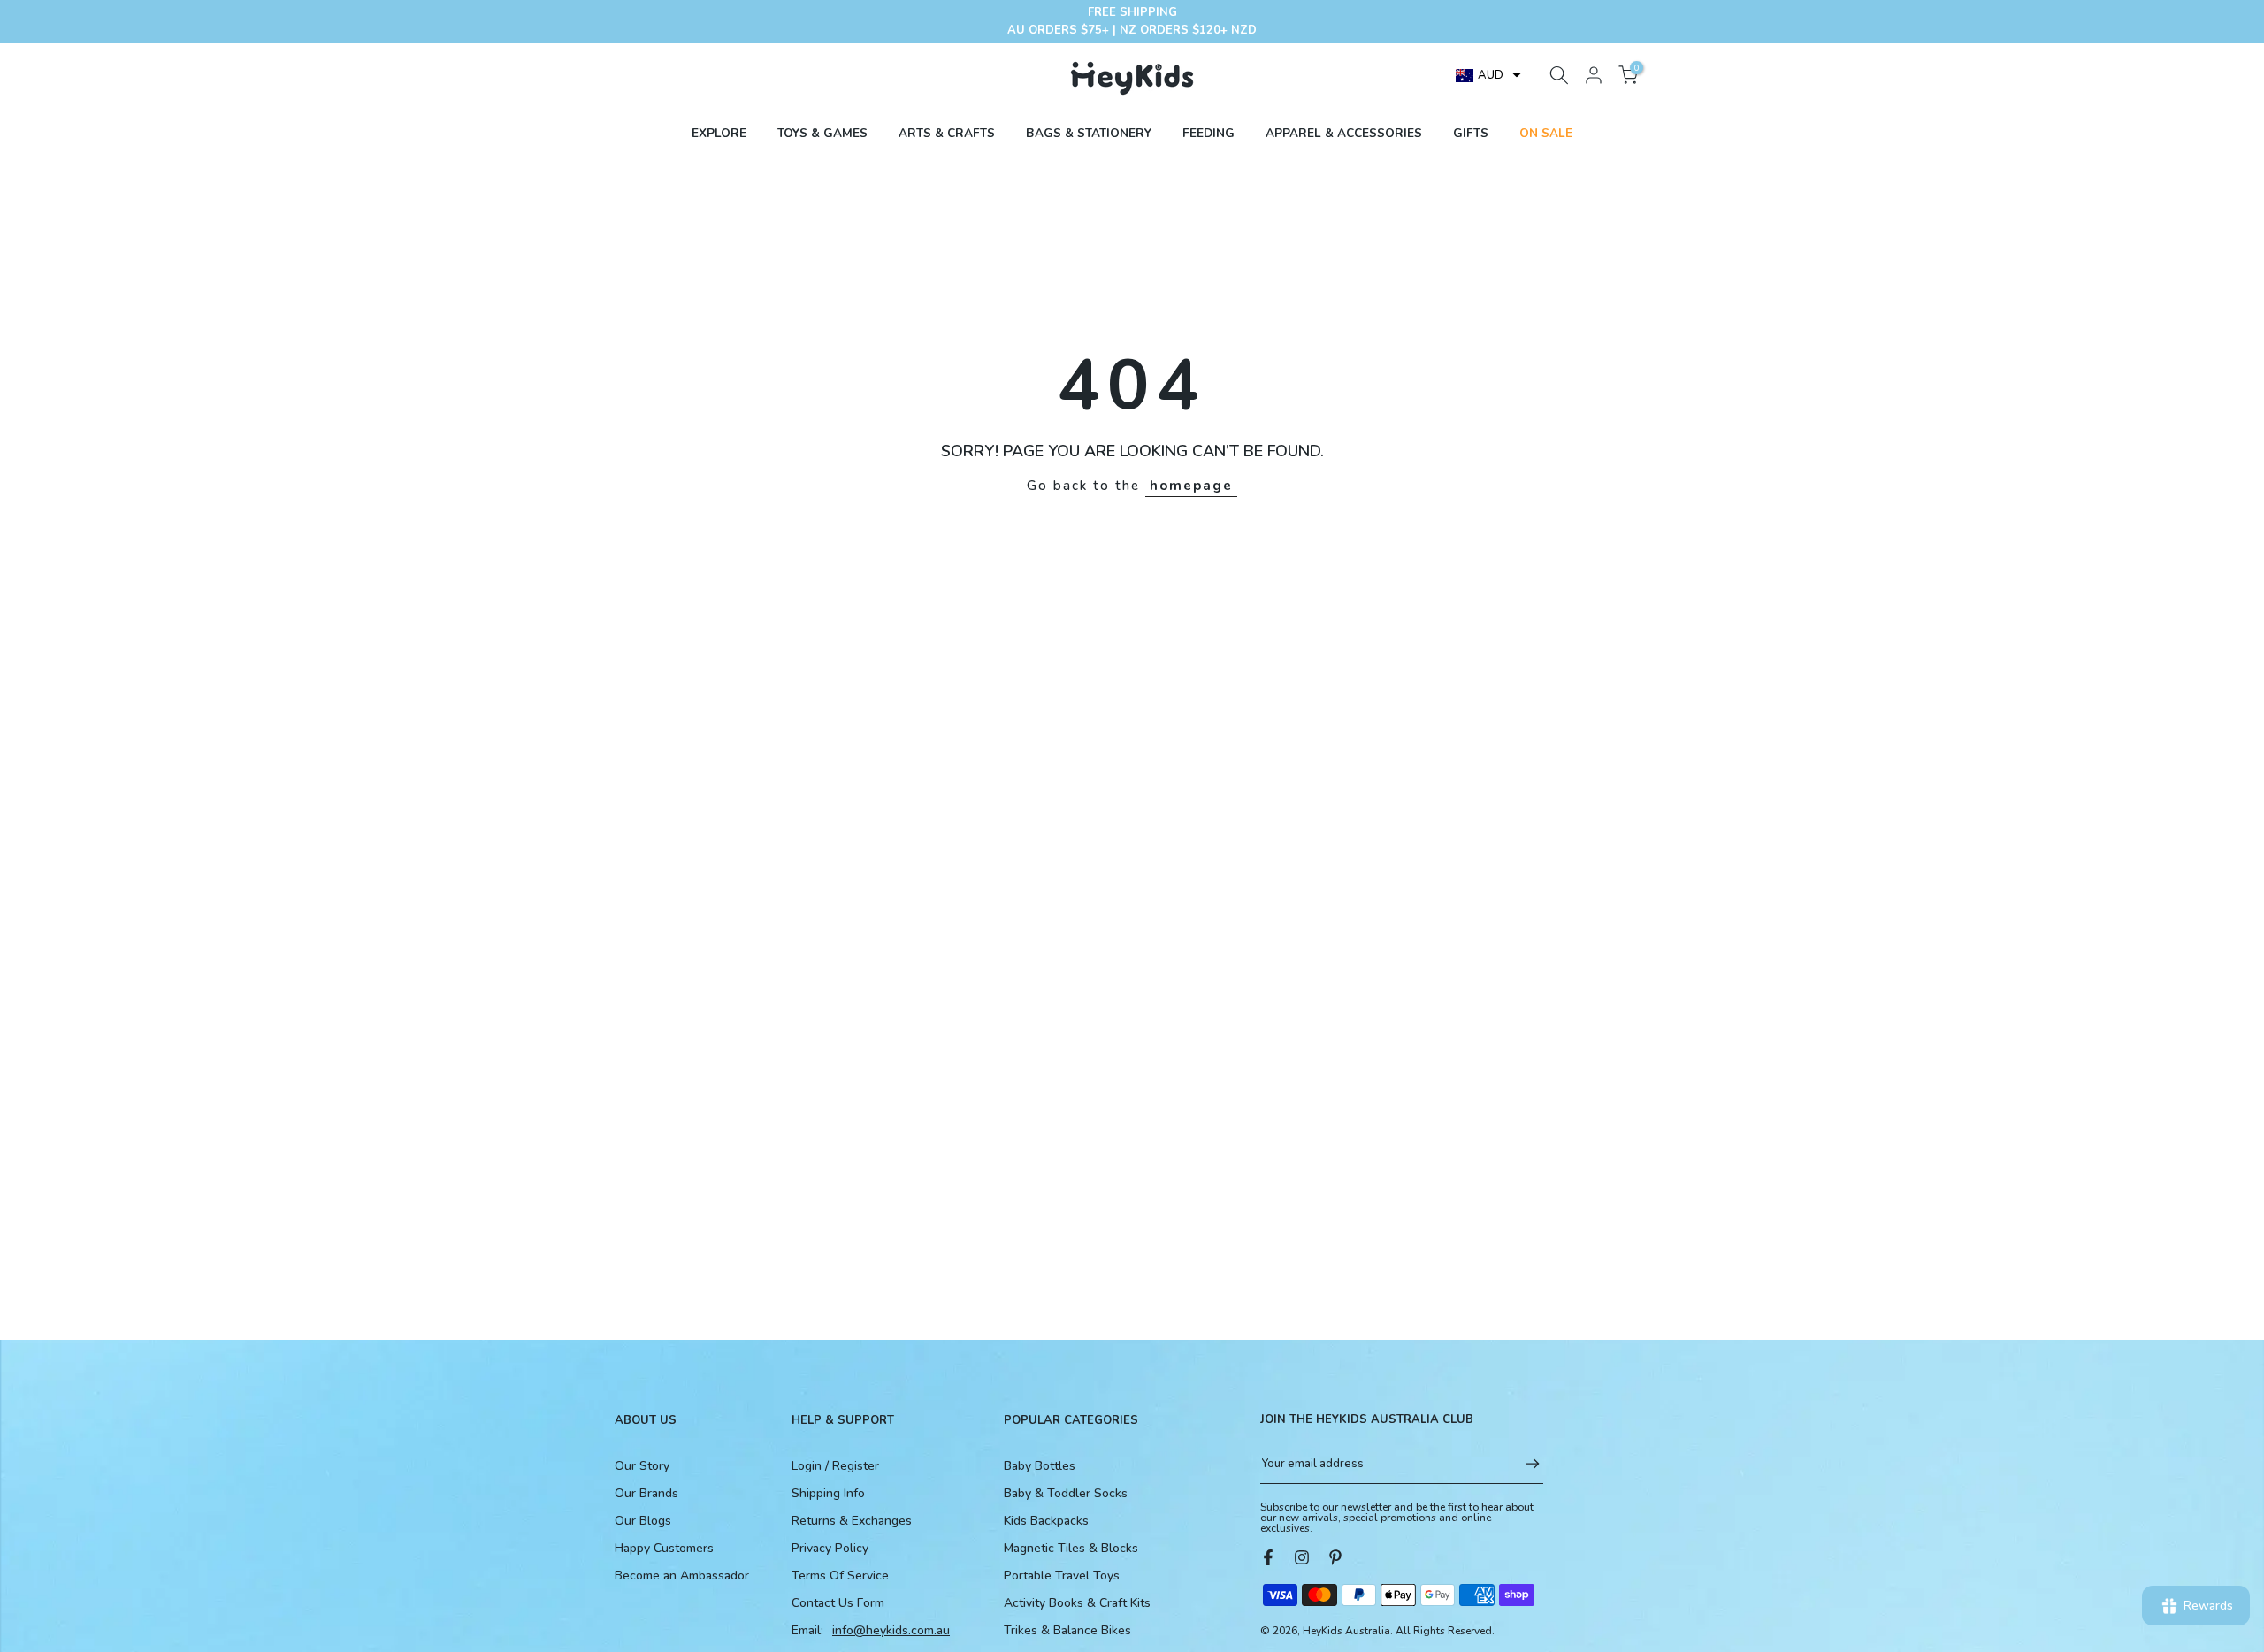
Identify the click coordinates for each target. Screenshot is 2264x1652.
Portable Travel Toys (1062, 1576)
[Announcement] (1132, 22)
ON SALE (1546, 133)
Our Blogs (643, 1521)
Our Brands (646, 1493)
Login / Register (835, 1466)
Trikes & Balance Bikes (1067, 1630)
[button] (1488, 75)
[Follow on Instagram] (1302, 1557)
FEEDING (1208, 133)
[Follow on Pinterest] (1335, 1557)
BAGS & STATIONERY (1089, 133)
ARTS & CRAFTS (947, 133)
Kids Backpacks (1046, 1521)
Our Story (642, 1466)
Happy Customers (664, 1548)
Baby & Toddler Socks (1066, 1493)
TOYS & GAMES (822, 133)
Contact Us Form (838, 1603)
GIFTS (1471, 133)
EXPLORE (719, 133)
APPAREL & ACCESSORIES (1344, 133)
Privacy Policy (830, 1548)
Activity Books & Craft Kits (1077, 1603)
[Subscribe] (1524, 1464)
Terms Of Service (840, 1576)
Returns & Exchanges (852, 1521)
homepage (1191, 486)
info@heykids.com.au (891, 1630)
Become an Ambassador (682, 1576)
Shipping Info (828, 1493)
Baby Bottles (1040, 1466)
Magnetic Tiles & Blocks (1071, 1548)
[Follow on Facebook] (1268, 1557)
